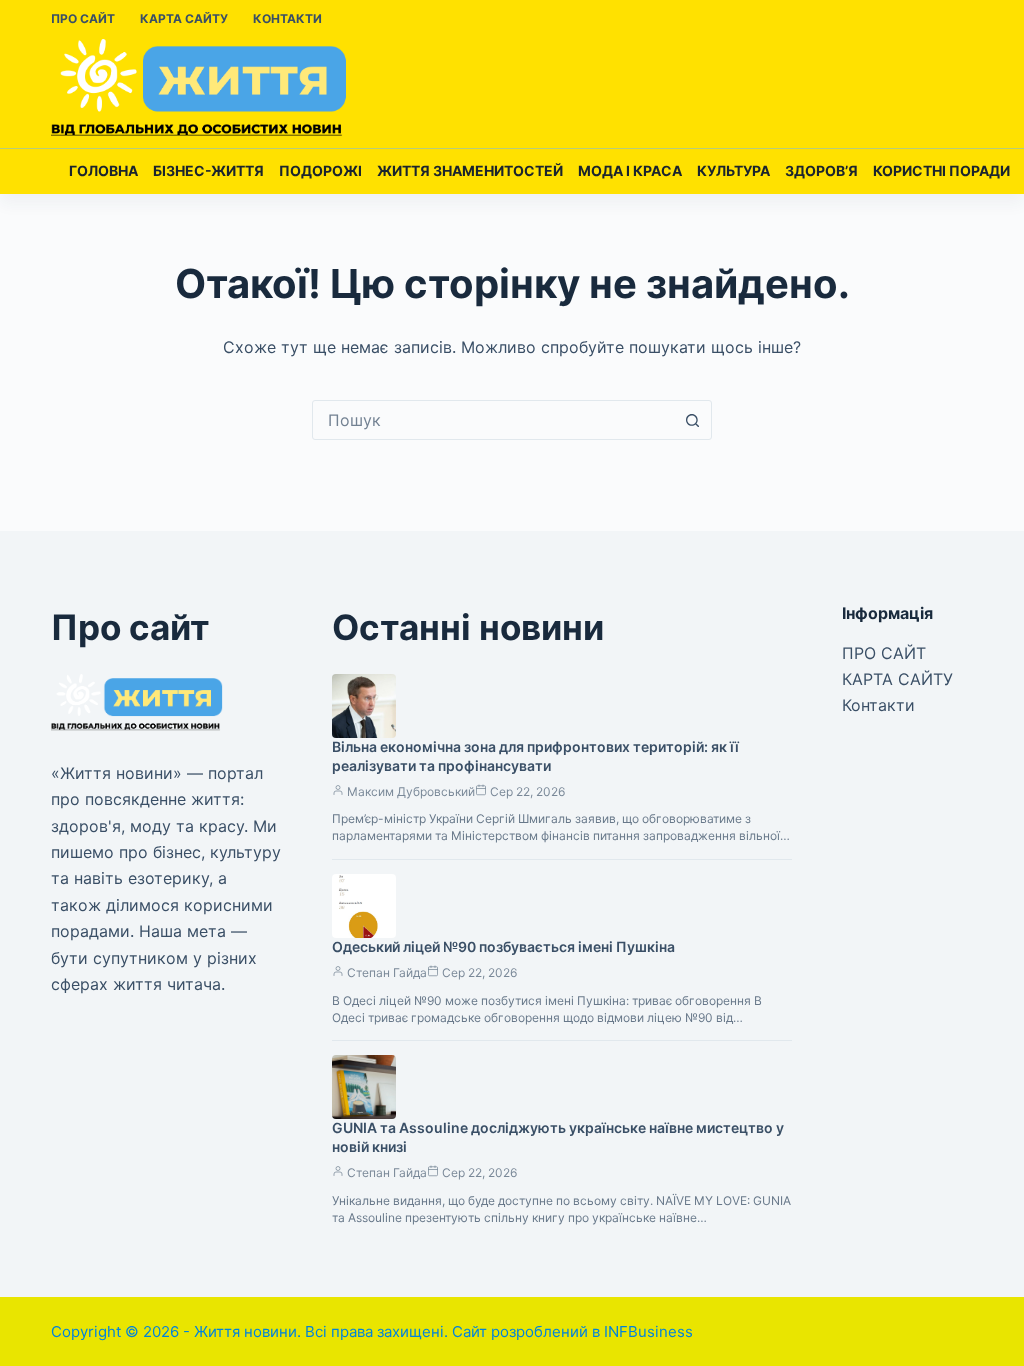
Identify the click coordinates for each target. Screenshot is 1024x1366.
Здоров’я (821, 170)
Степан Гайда (387, 972)
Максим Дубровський (411, 791)
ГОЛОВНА (103, 170)
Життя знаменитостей (470, 170)
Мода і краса (630, 170)
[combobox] (493, 420)
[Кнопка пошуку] (692, 420)
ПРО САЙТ (83, 18)
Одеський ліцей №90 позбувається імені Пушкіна (503, 946)
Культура (733, 170)
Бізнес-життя (208, 170)
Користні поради (941, 170)
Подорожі (320, 170)
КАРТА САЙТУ (184, 18)
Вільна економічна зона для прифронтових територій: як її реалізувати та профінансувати (535, 756)
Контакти (287, 18)
